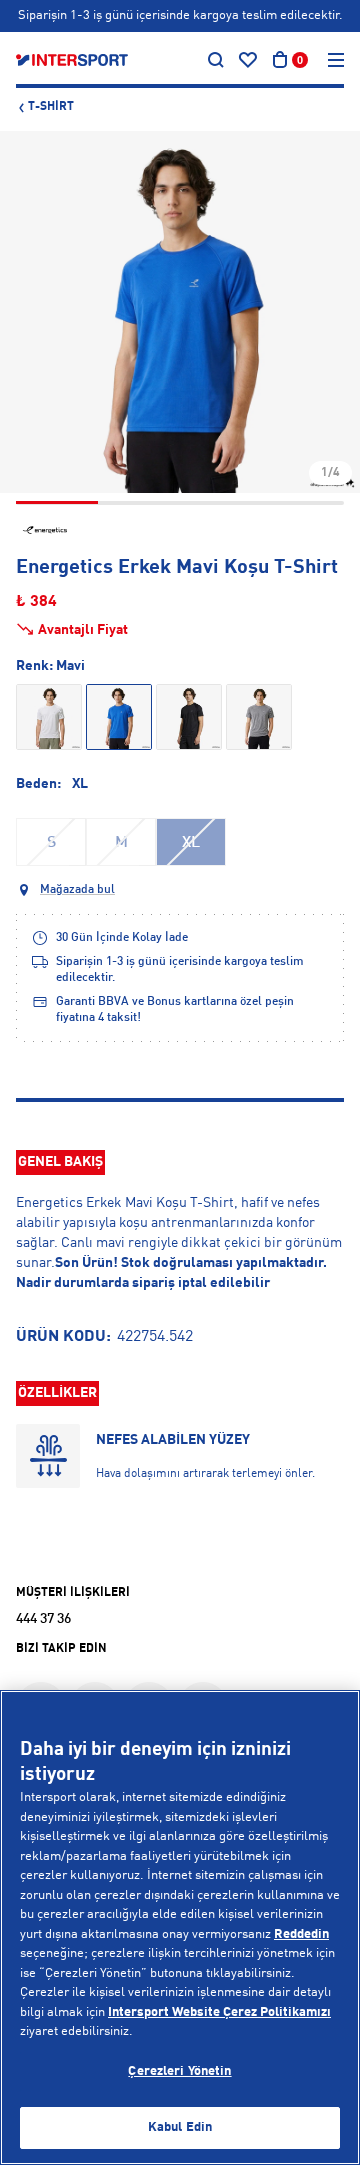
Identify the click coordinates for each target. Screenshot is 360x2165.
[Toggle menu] (336, 60)
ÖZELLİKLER (57, 1393)
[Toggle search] (216, 60)
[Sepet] (280, 60)
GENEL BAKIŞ (60, 1162)
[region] (180, 1927)
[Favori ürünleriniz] (248, 60)
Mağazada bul (77, 890)
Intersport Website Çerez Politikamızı (219, 2012)
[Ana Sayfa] (72, 60)
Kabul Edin (180, 2127)
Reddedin (301, 1934)
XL (191, 843)
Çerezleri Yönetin (179, 2071)
